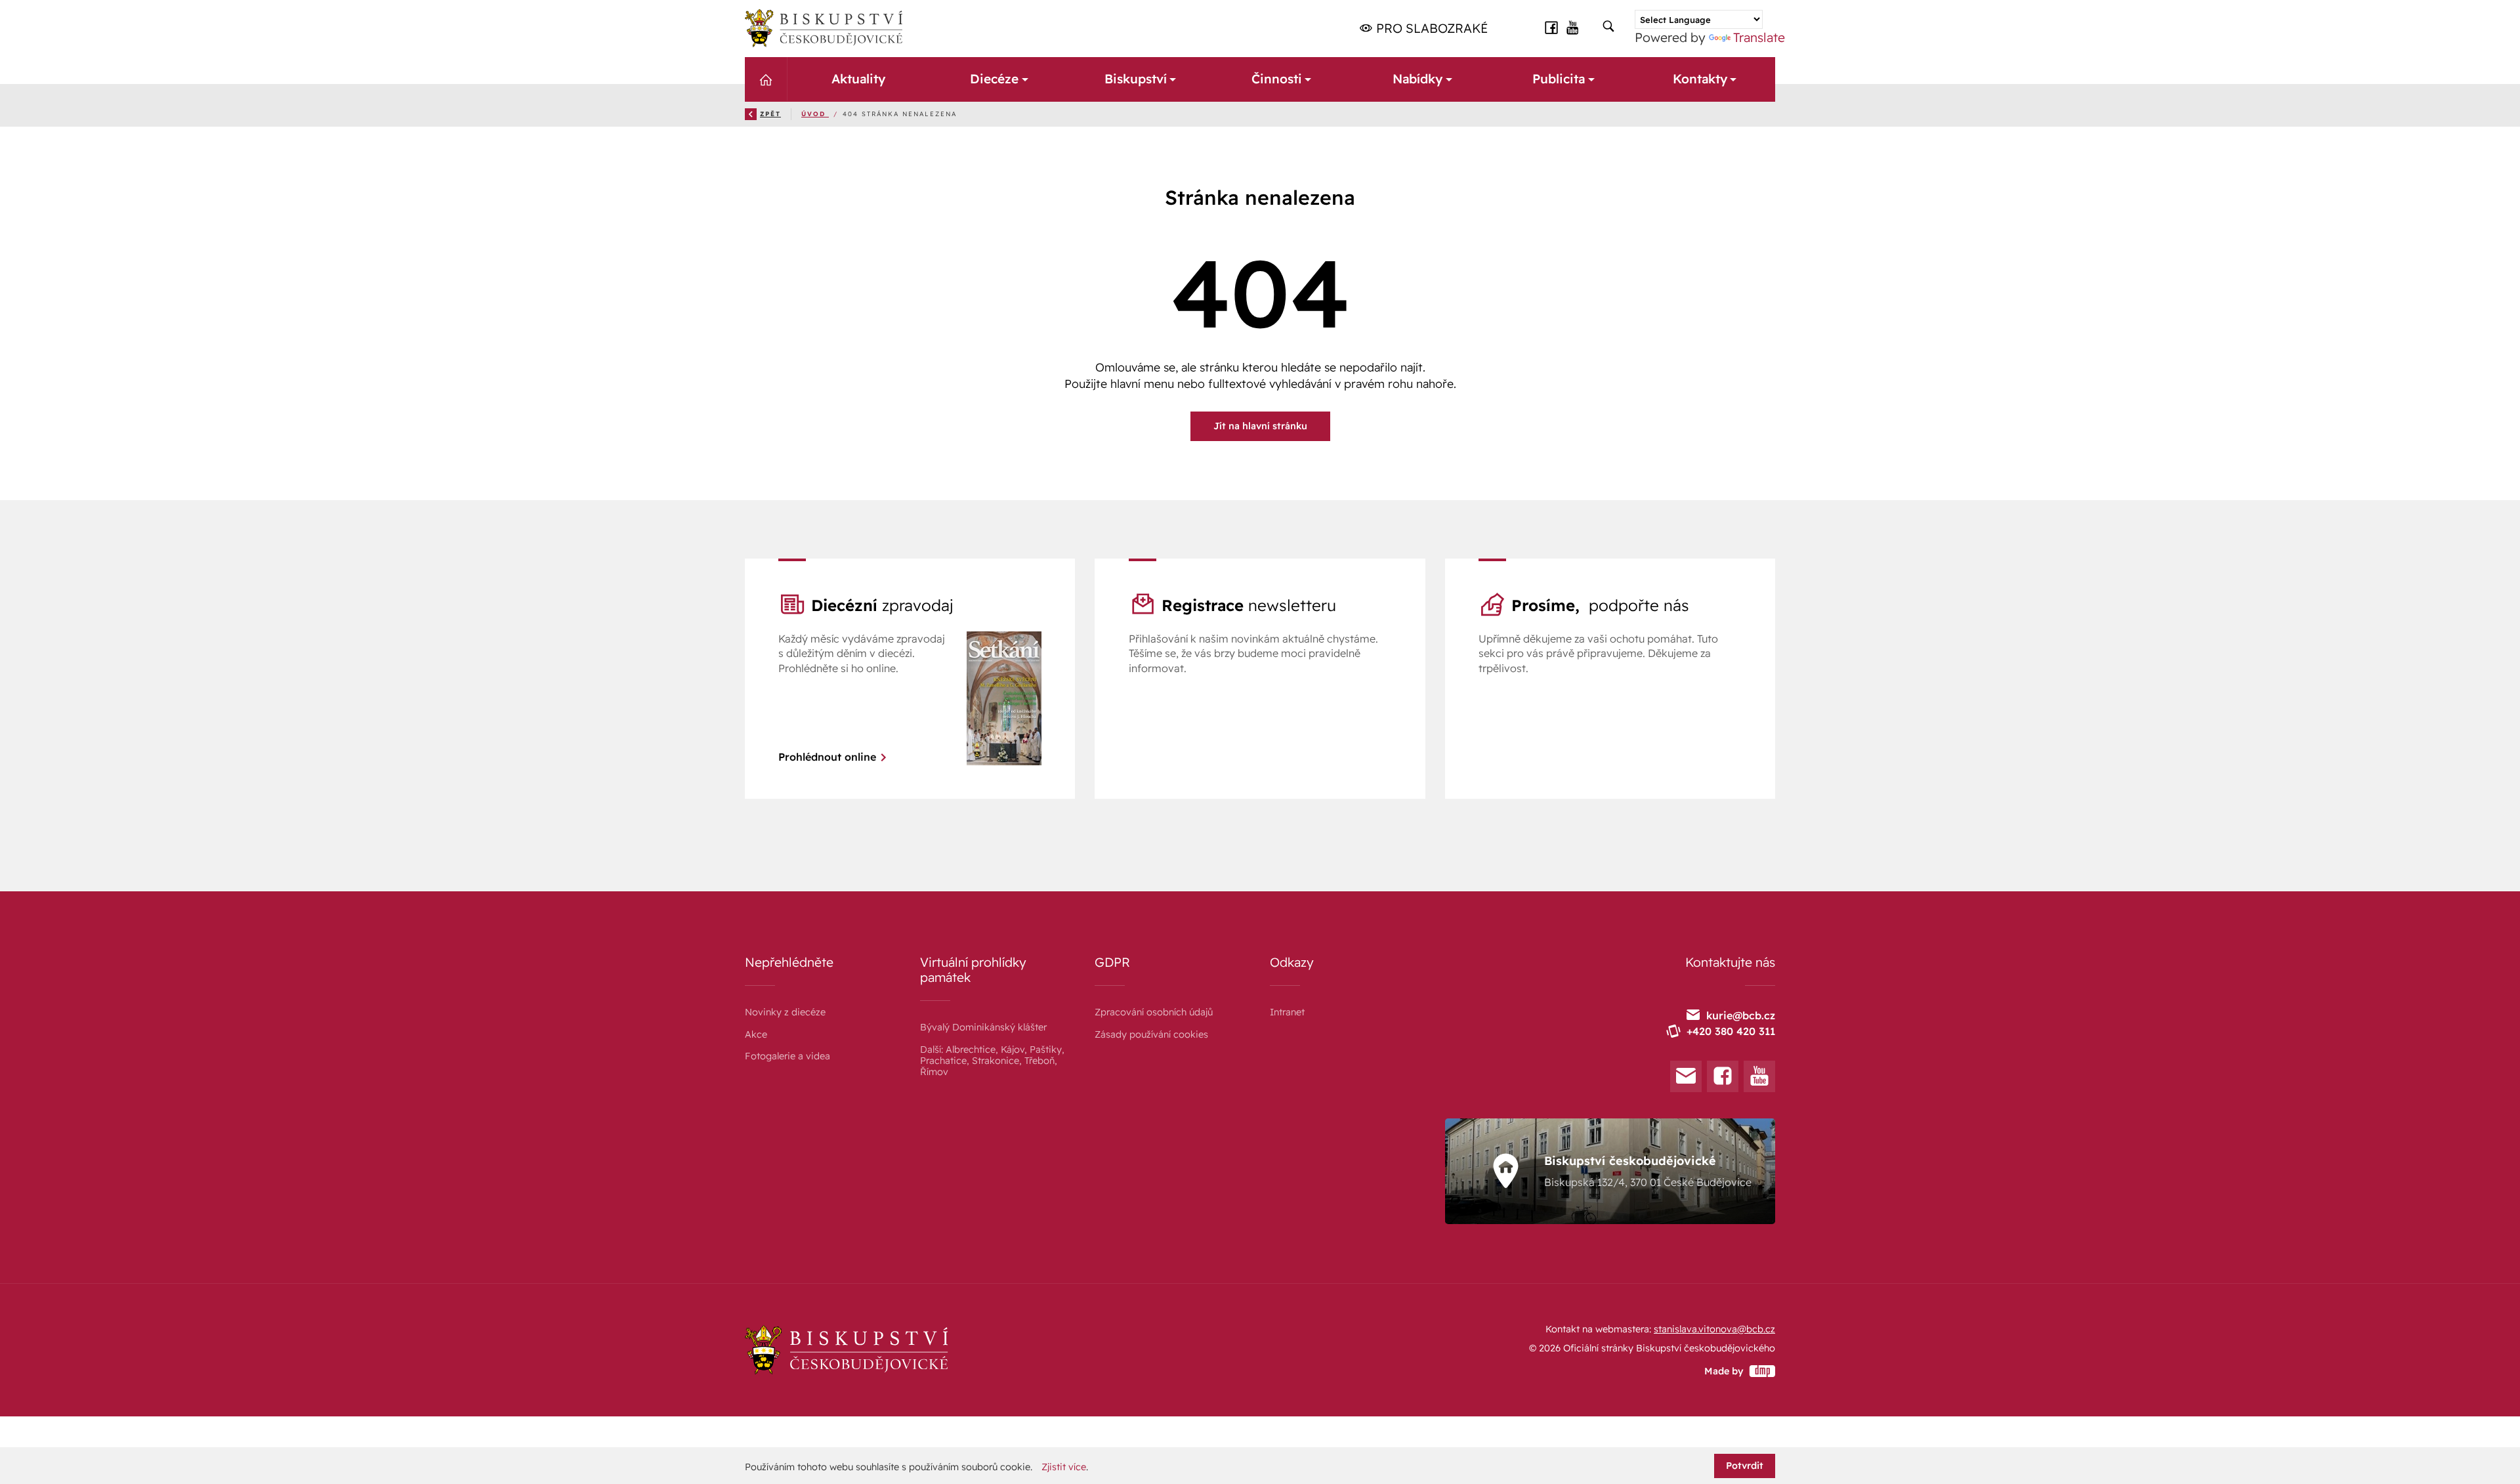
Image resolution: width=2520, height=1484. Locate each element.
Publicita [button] (1559, 79)
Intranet (1287, 1012)
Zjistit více (1064, 1467)
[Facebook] (1723, 1076)
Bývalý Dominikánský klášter (983, 1027)
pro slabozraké (1430, 28)
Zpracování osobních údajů (1154, 1012)
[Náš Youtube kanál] (1573, 28)
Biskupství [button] (1135, 79)
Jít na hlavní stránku (1260, 426)
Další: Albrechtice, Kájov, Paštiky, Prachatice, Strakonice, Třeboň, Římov (992, 1061)
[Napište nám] (1686, 1076)
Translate (1759, 37)
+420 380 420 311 (1731, 1031)
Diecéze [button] (994, 79)
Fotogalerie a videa (787, 1056)
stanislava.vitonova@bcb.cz (1714, 1329)
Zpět (770, 114)
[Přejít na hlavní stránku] (824, 28)
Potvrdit (1745, 1466)
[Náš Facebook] (1551, 28)
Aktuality (858, 79)
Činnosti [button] (1276, 79)
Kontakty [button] (1700, 79)
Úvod (815, 114)
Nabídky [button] (1417, 79)
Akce (756, 1034)
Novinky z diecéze (785, 1012)
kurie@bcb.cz (1741, 1015)
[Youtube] (1759, 1076)
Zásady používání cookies (1151, 1034)
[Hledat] (1608, 27)
